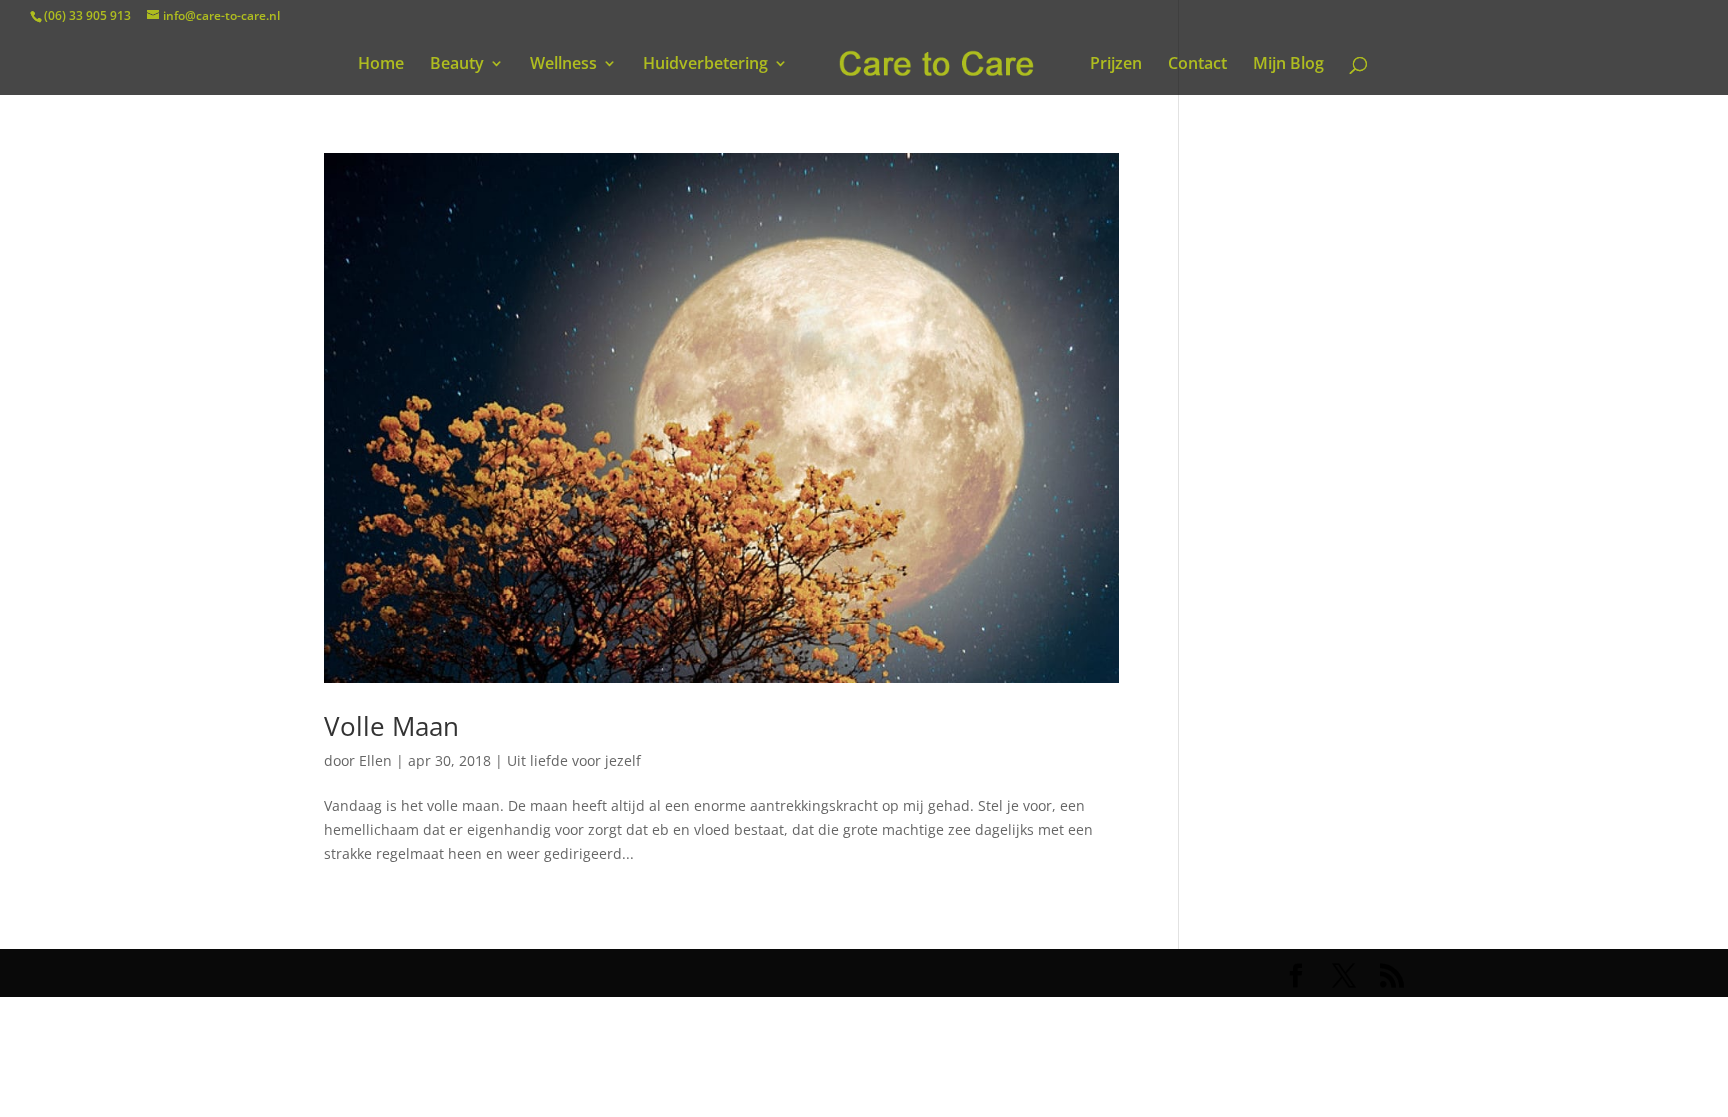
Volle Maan (391, 726)
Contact (1197, 65)
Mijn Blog (1288, 65)
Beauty (457, 65)
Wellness (563, 65)
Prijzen (1116, 65)
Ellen (375, 760)
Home (381, 65)
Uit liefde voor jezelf (574, 760)
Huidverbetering (705, 65)
